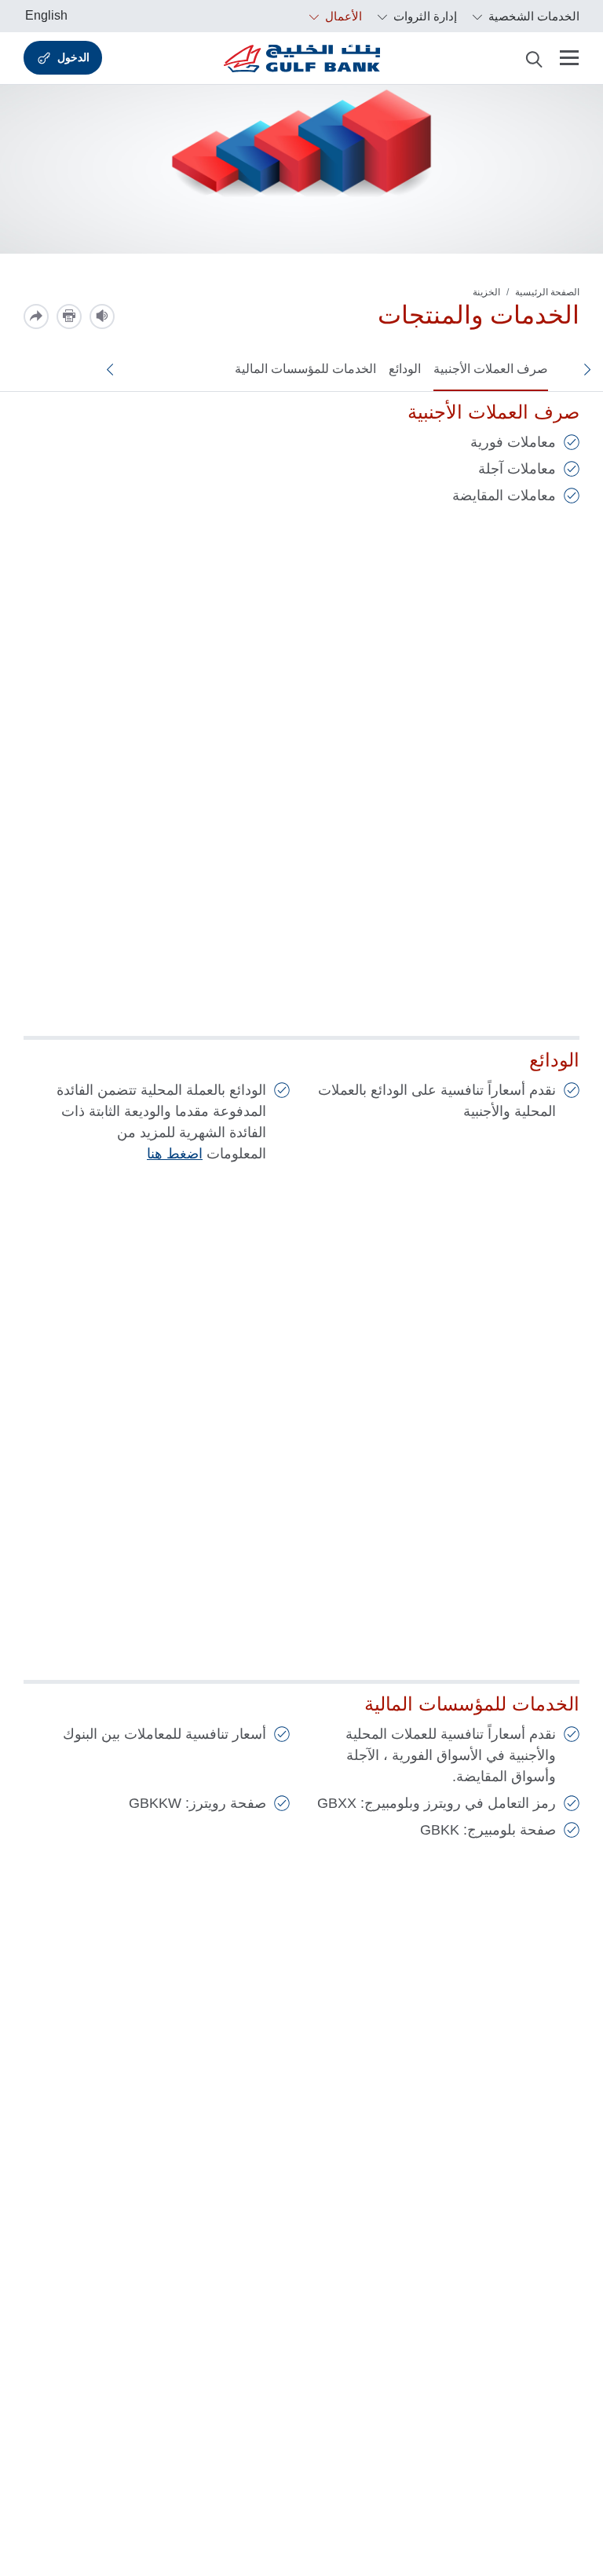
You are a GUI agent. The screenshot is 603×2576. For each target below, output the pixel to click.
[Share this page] (36, 317)
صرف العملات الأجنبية (491, 369)
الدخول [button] (73, 57)
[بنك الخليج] (302, 58)
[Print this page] (69, 317)
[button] (594, 369)
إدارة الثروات (424, 16)
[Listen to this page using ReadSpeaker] (102, 317)
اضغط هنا (175, 1154)
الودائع (405, 369)
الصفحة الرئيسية (547, 292)
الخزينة (486, 292)
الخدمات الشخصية (532, 16)
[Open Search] (534, 58)
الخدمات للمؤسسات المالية (305, 369)
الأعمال (342, 16)
